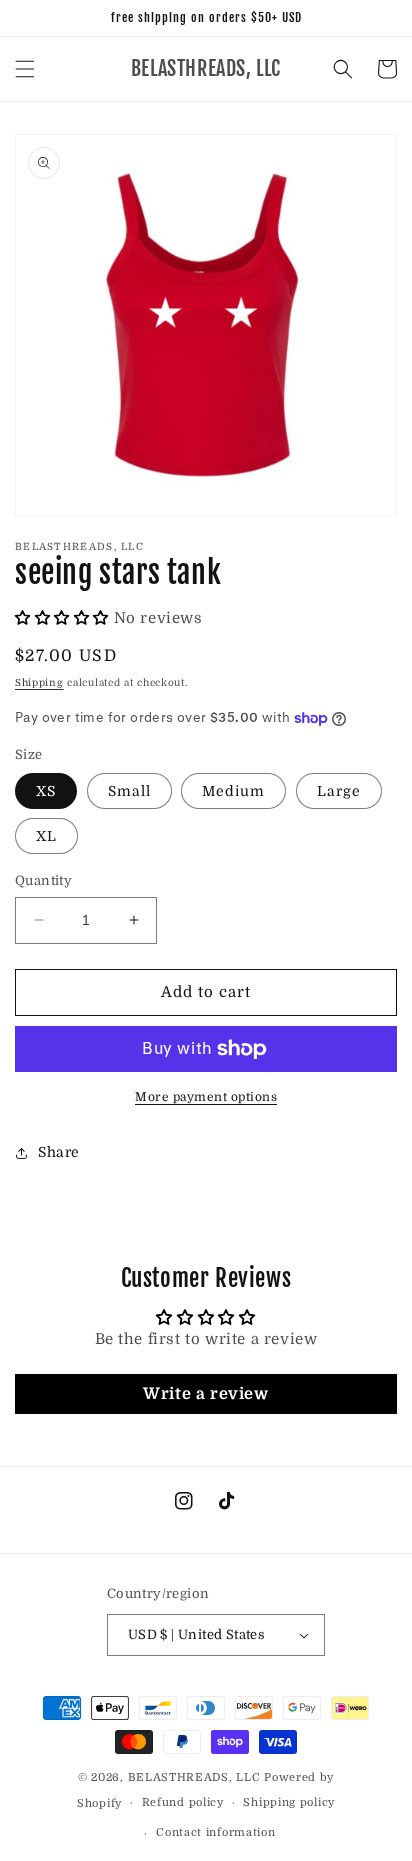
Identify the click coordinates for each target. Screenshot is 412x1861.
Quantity (43, 880)
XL (46, 836)
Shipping (39, 682)
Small (129, 791)
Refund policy (183, 1802)
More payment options (206, 1097)
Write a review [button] (205, 1394)
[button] (25, 69)
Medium (233, 791)
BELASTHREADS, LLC (194, 1777)
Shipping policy (289, 1802)
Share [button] (59, 1152)
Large (339, 791)
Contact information (215, 1832)
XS (46, 791)
